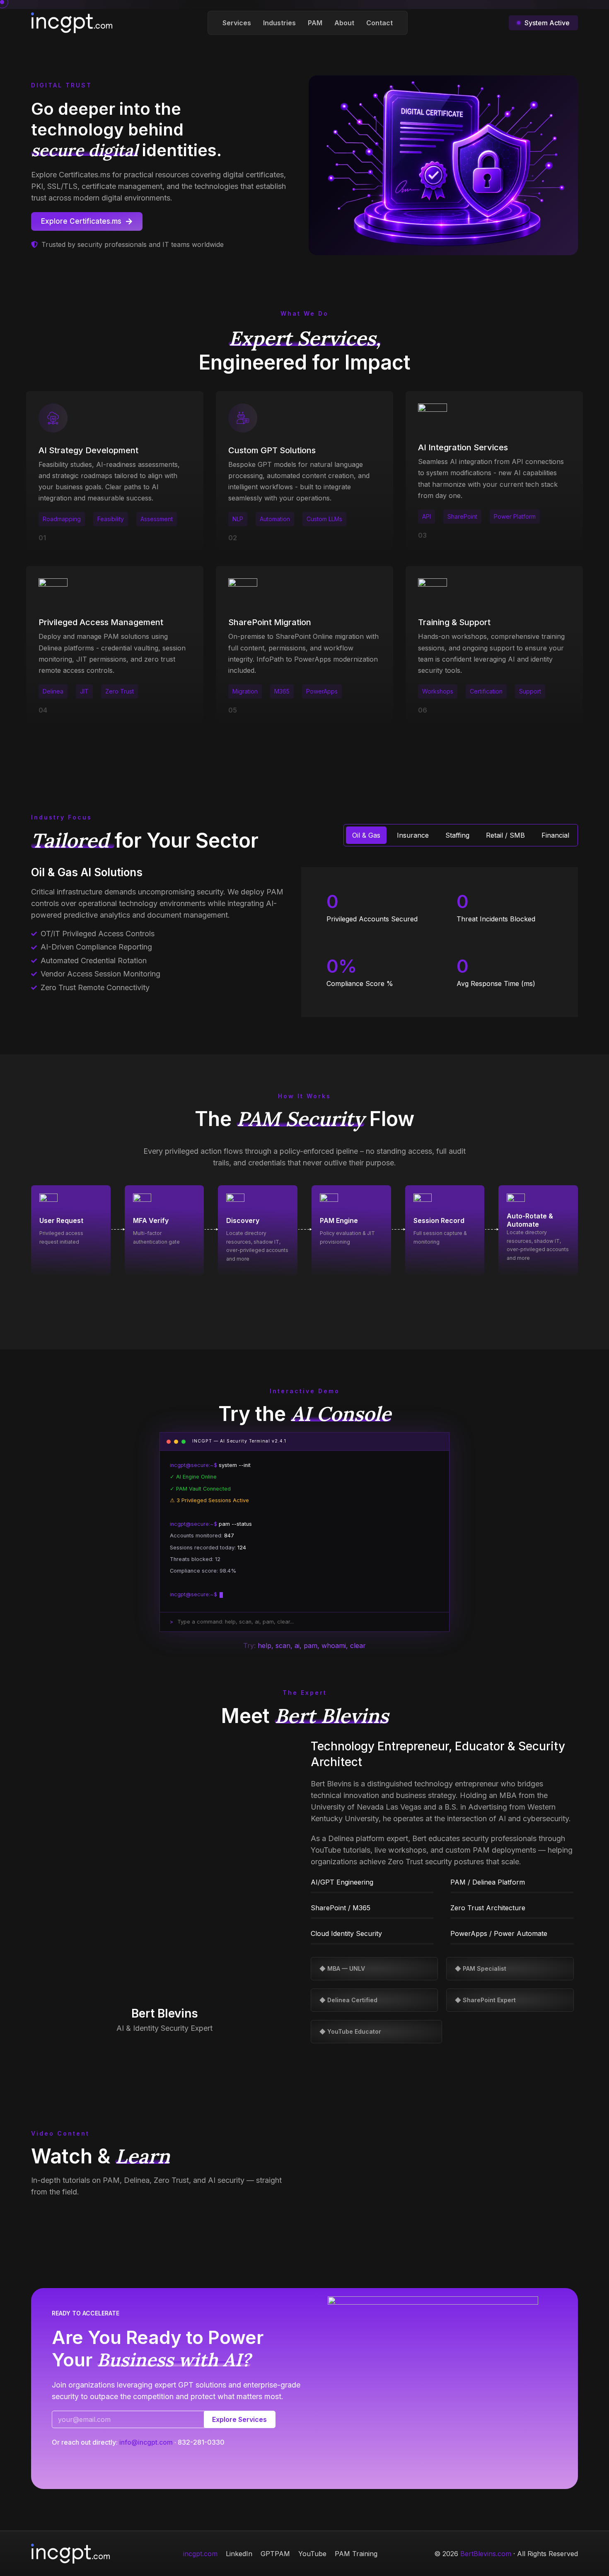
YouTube (312, 2554)
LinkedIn (239, 2554)
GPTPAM (275, 2554)
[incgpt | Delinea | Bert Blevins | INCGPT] (72, 22)
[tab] (366, 835)
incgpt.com (200, 2554)
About (344, 23)
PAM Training (356, 2554)
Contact (379, 23)
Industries (279, 23)
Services (237, 23)
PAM (315, 23)
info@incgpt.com (146, 2442)
